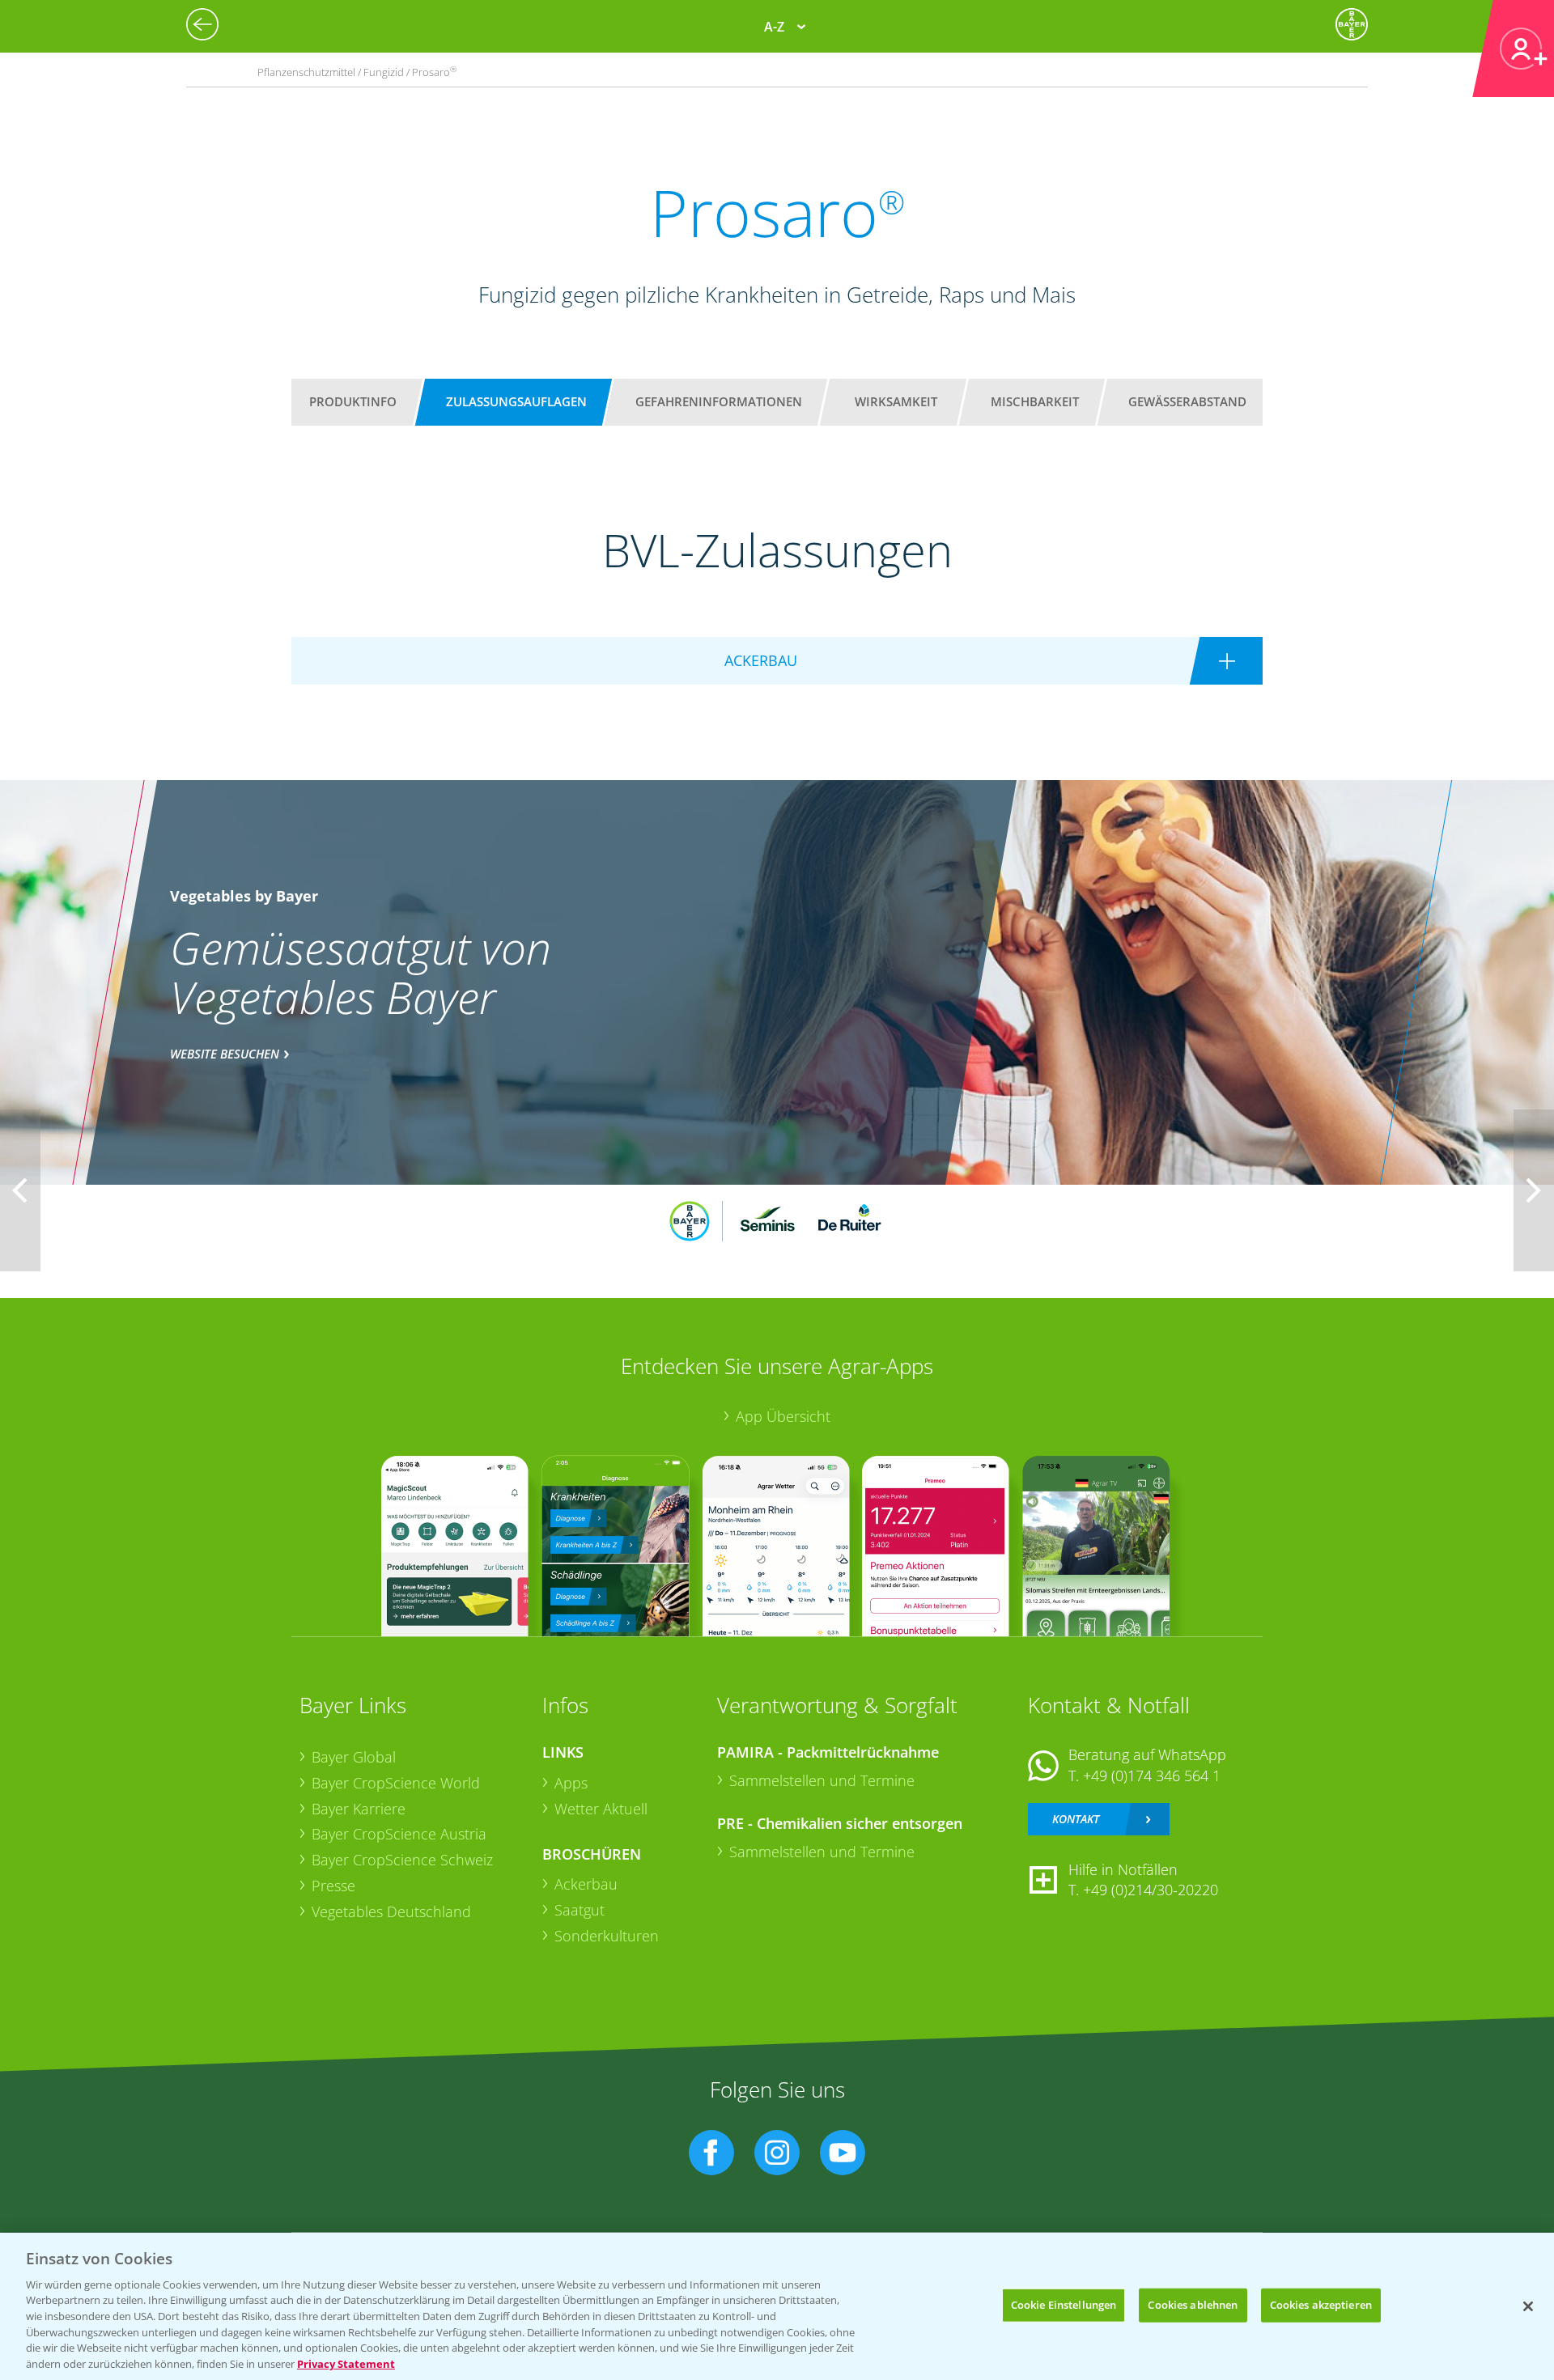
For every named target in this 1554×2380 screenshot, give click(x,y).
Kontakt (1076, 1819)
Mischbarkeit (1035, 401)
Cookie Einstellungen (1064, 2305)
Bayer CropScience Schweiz (402, 1860)
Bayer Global (354, 1757)
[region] (777, 2306)
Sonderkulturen (607, 1936)
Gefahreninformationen (719, 401)
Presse (333, 1886)
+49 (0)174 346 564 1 (1152, 1775)
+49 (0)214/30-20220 (1151, 1890)
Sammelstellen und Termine (822, 1780)
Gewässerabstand (1187, 401)
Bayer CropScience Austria (399, 1834)
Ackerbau (586, 1884)
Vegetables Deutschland (391, 1911)
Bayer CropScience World (396, 1783)
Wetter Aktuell (601, 1809)
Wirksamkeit (896, 401)
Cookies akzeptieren (1321, 2305)
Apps (571, 1783)
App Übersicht (783, 1416)
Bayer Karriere (359, 1809)
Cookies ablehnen (1193, 2305)
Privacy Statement (346, 2363)
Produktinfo (353, 401)
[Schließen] (1528, 2306)
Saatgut (580, 1910)
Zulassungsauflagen (516, 401)
